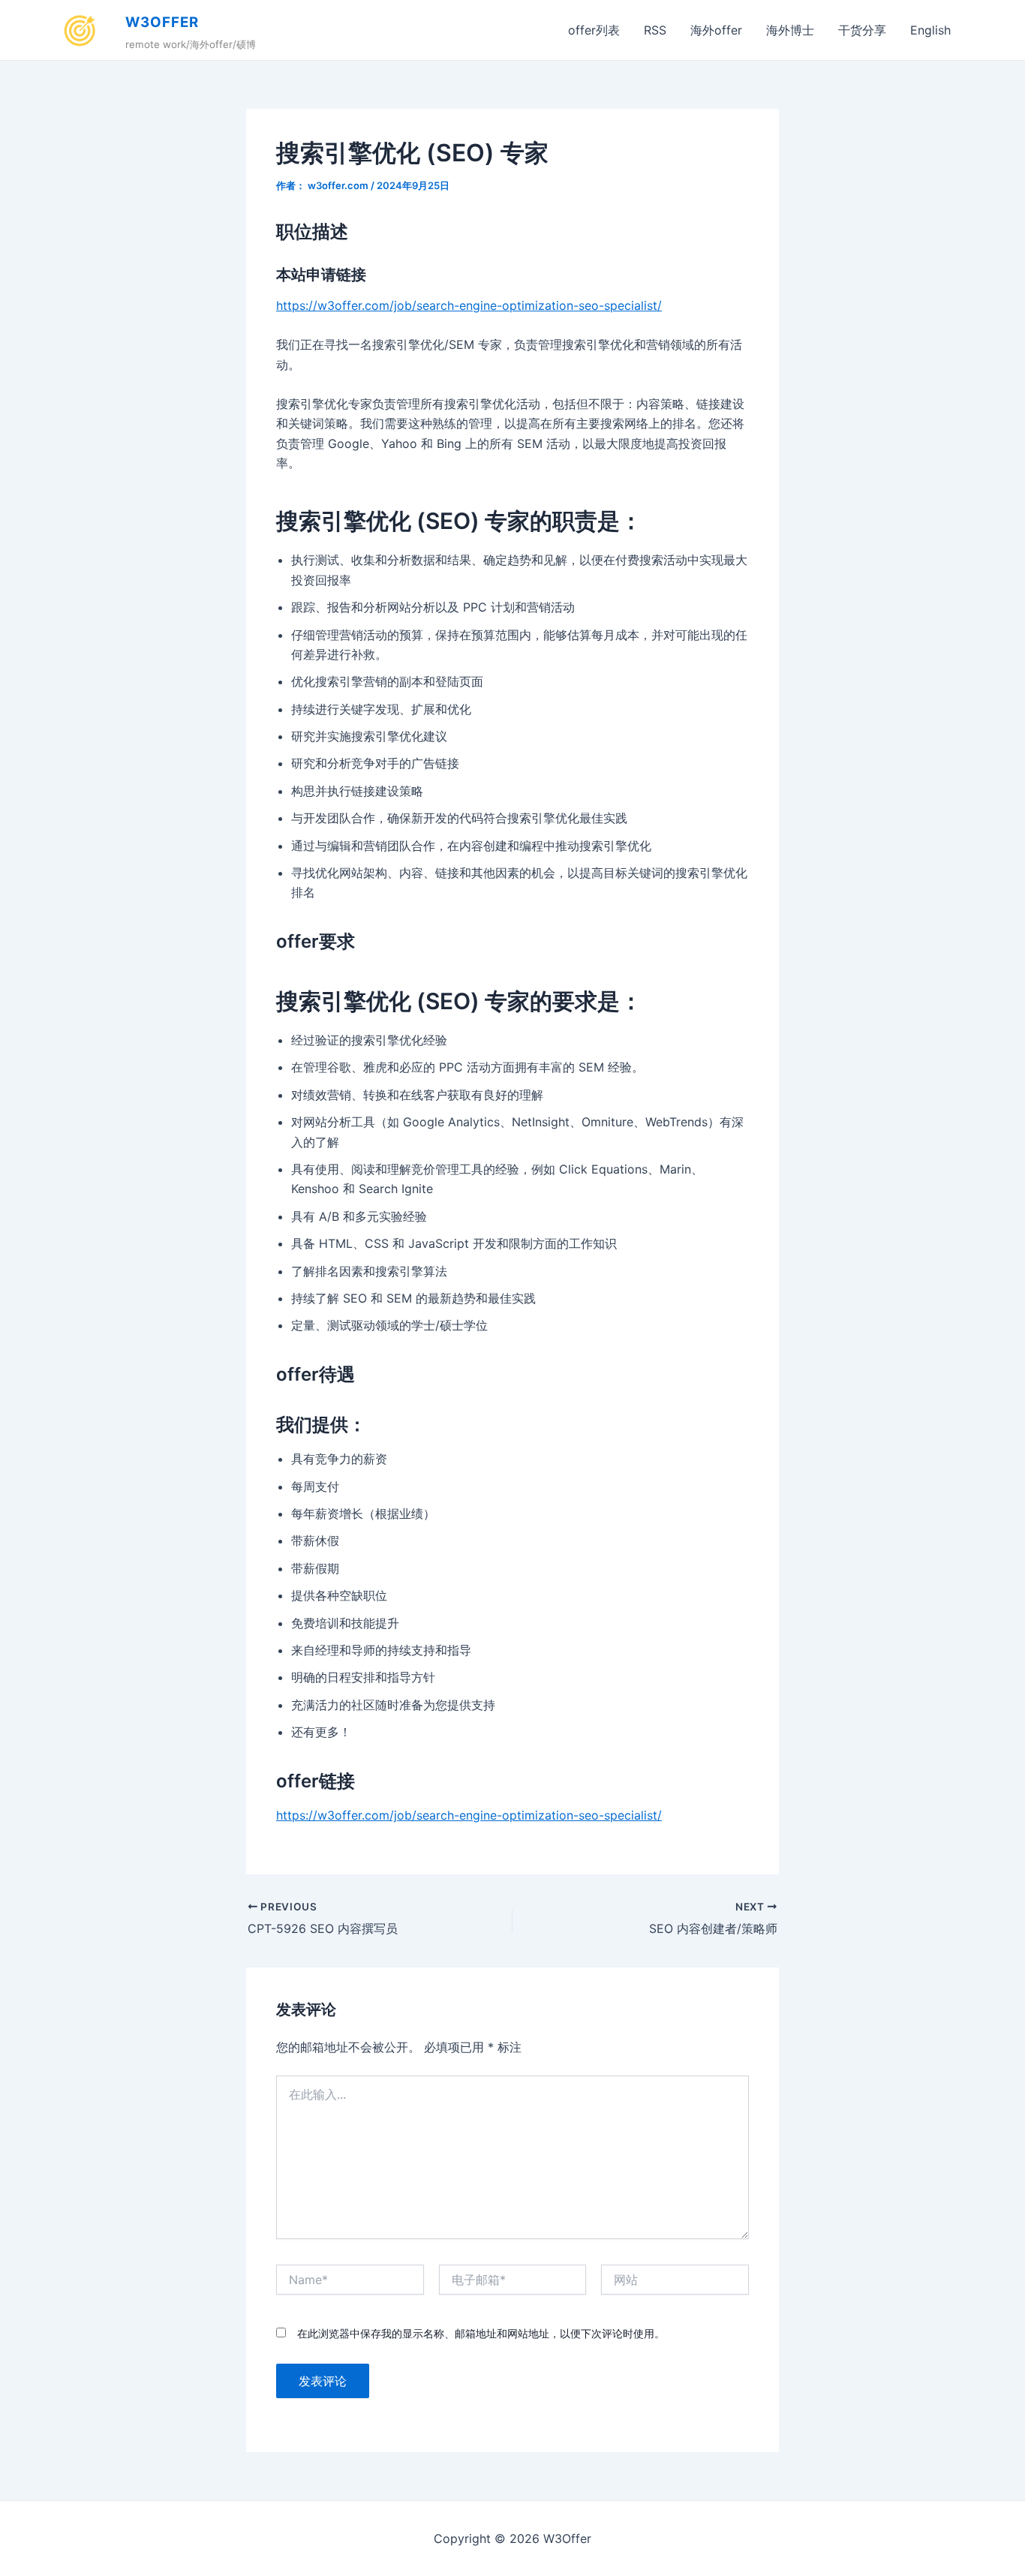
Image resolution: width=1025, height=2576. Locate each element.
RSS (655, 30)
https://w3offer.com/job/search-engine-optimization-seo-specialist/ (469, 305)
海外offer (716, 30)
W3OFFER (162, 22)
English (930, 30)
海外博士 (790, 30)
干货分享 (862, 30)
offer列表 (594, 30)
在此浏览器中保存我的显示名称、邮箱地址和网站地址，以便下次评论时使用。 (481, 2333)
